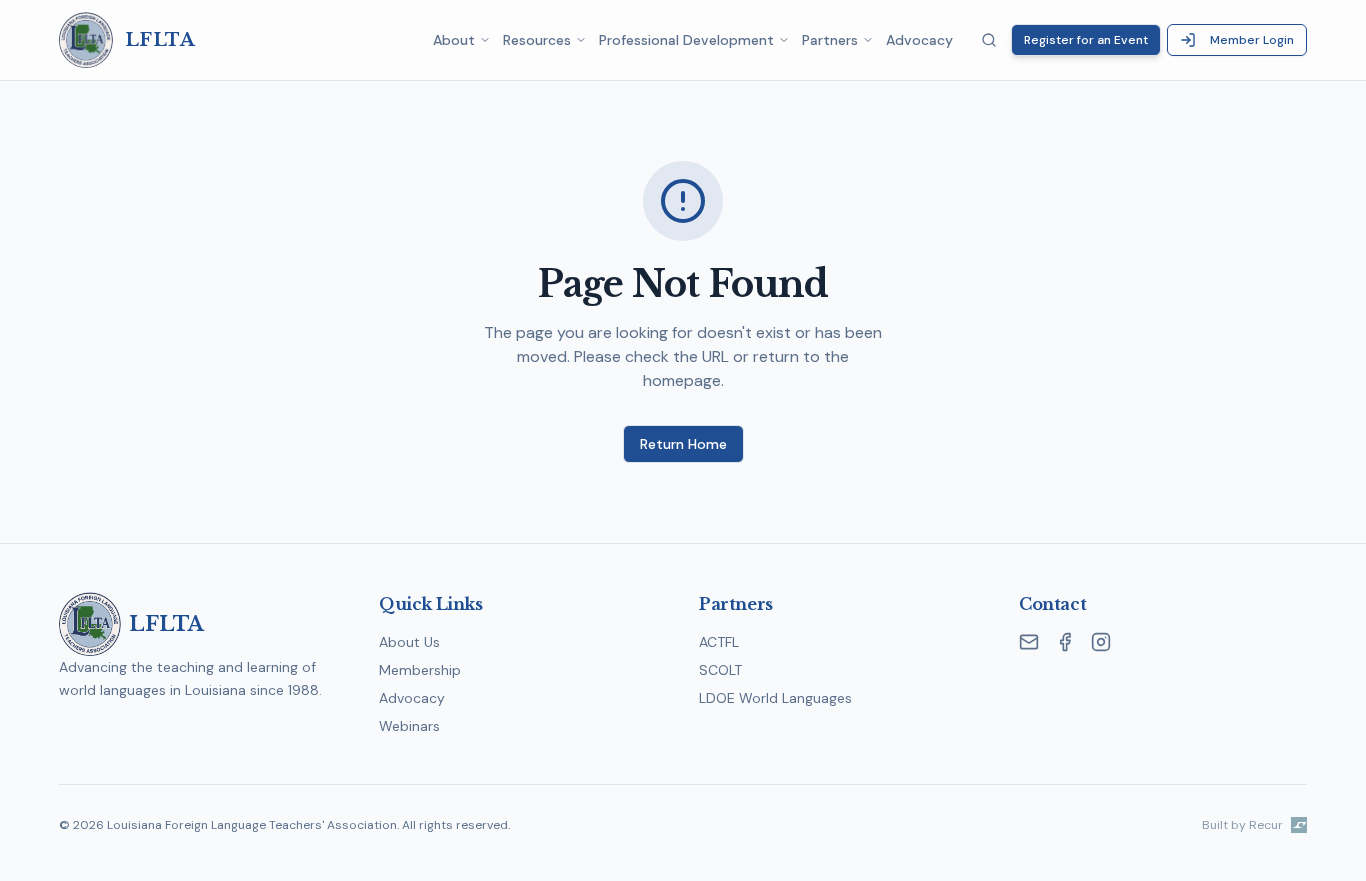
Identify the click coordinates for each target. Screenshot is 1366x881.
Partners (830, 40)
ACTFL (719, 642)
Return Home (683, 444)
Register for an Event (1086, 40)
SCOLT (720, 670)
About (454, 40)
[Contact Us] (1029, 642)
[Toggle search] (989, 40)
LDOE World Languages (775, 698)
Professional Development (686, 40)
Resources (537, 40)
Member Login (1252, 40)
